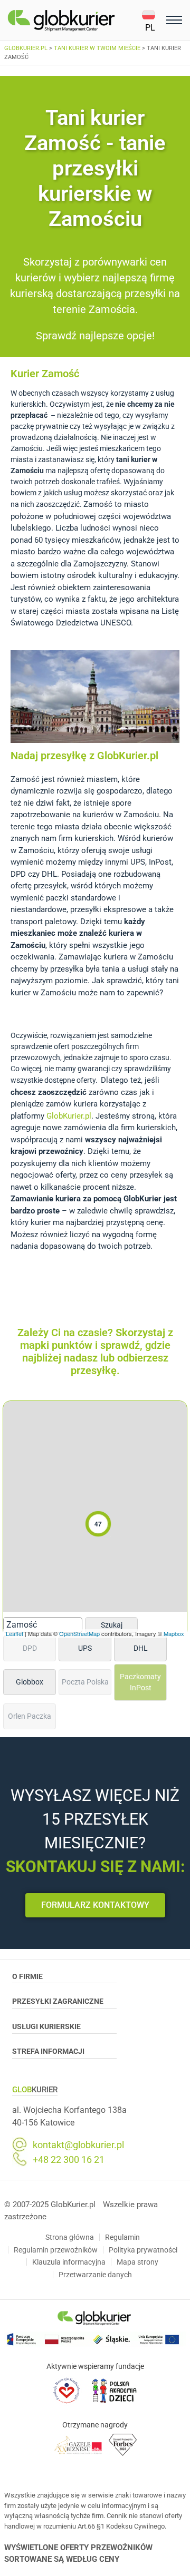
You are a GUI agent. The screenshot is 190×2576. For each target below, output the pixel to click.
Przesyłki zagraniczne (58, 2001)
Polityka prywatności (143, 2250)
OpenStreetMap (79, 1633)
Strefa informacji (48, 2051)
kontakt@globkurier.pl (78, 2145)
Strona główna (70, 2237)
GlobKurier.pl (69, 1116)
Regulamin (122, 2237)
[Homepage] (74, 21)
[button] (152, 21)
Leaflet (15, 1633)
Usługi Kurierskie (46, 2026)
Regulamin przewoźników (56, 2250)
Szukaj (112, 1625)
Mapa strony (137, 2262)
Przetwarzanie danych (95, 2275)
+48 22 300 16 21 (69, 2160)
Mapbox (174, 1633)
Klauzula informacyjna (69, 2262)
